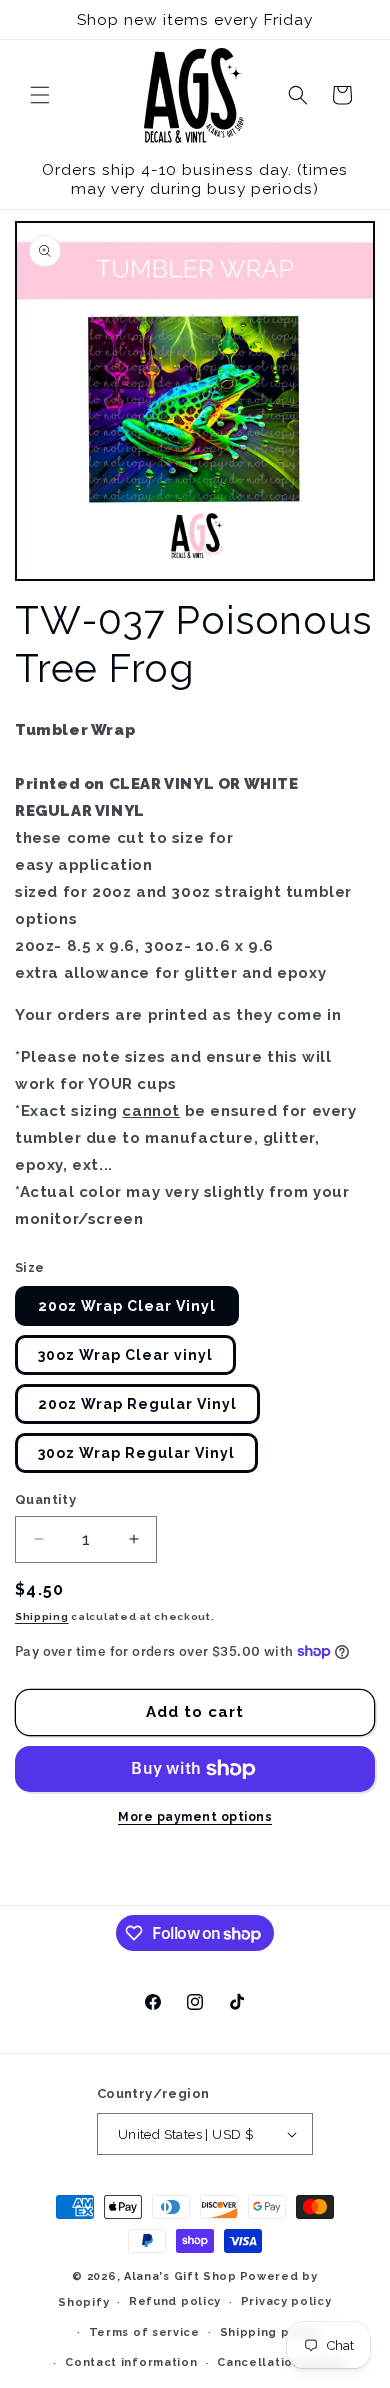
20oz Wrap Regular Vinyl (137, 1404)
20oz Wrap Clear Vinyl (127, 1306)
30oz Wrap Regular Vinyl (136, 1453)
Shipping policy (271, 2332)
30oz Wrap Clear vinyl (125, 1355)
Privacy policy (286, 2301)
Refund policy (175, 2301)
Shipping (42, 1616)
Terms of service (144, 2332)
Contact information (131, 2362)
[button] (40, 95)
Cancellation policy (280, 2362)
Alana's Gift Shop (180, 2276)
